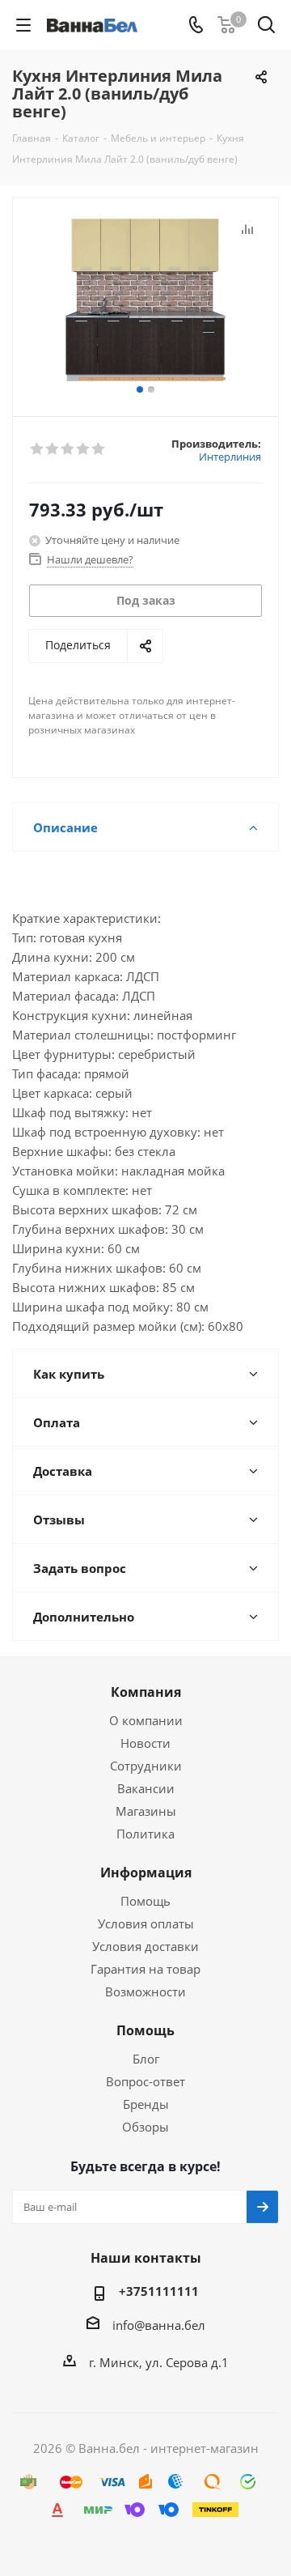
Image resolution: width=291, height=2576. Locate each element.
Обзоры (145, 2127)
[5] (99, 449)
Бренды (146, 2104)
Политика (145, 1834)
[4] (84, 449)
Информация (146, 1872)
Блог (146, 2059)
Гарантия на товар (145, 1969)
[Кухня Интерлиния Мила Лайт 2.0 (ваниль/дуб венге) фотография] (145, 300)
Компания (146, 1692)
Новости (145, 1743)
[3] (68, 449)
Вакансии (146, 1788)
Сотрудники (146, 1766)
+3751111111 (159, 2291)
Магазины (146, 1811)
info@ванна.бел (159, 2325)
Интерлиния (230, 457)
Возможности (145, 1992)
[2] (53, 449)
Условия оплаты (146, 1923)
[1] (38, 449)
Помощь (145, 1901)
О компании (146, 1720)
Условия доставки (145, 1946)
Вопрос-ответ (145, 2081)
